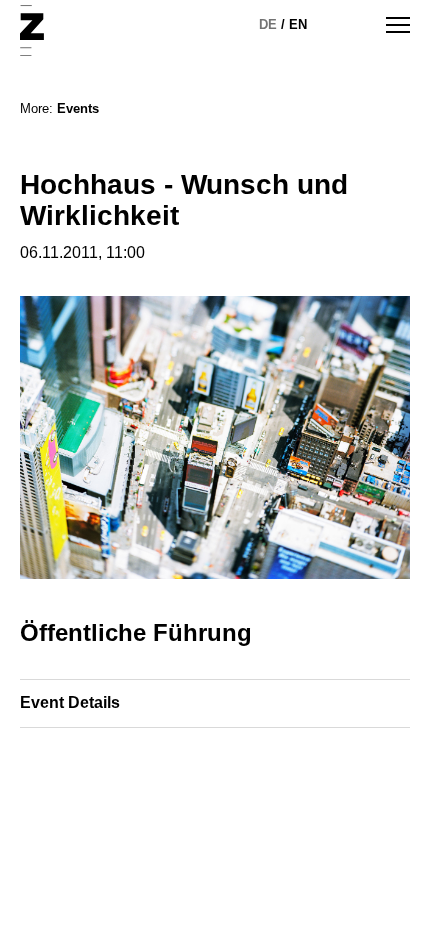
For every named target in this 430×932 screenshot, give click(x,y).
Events (78, 108)
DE (268, 24)
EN (298, 24)
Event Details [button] (70, 702)
